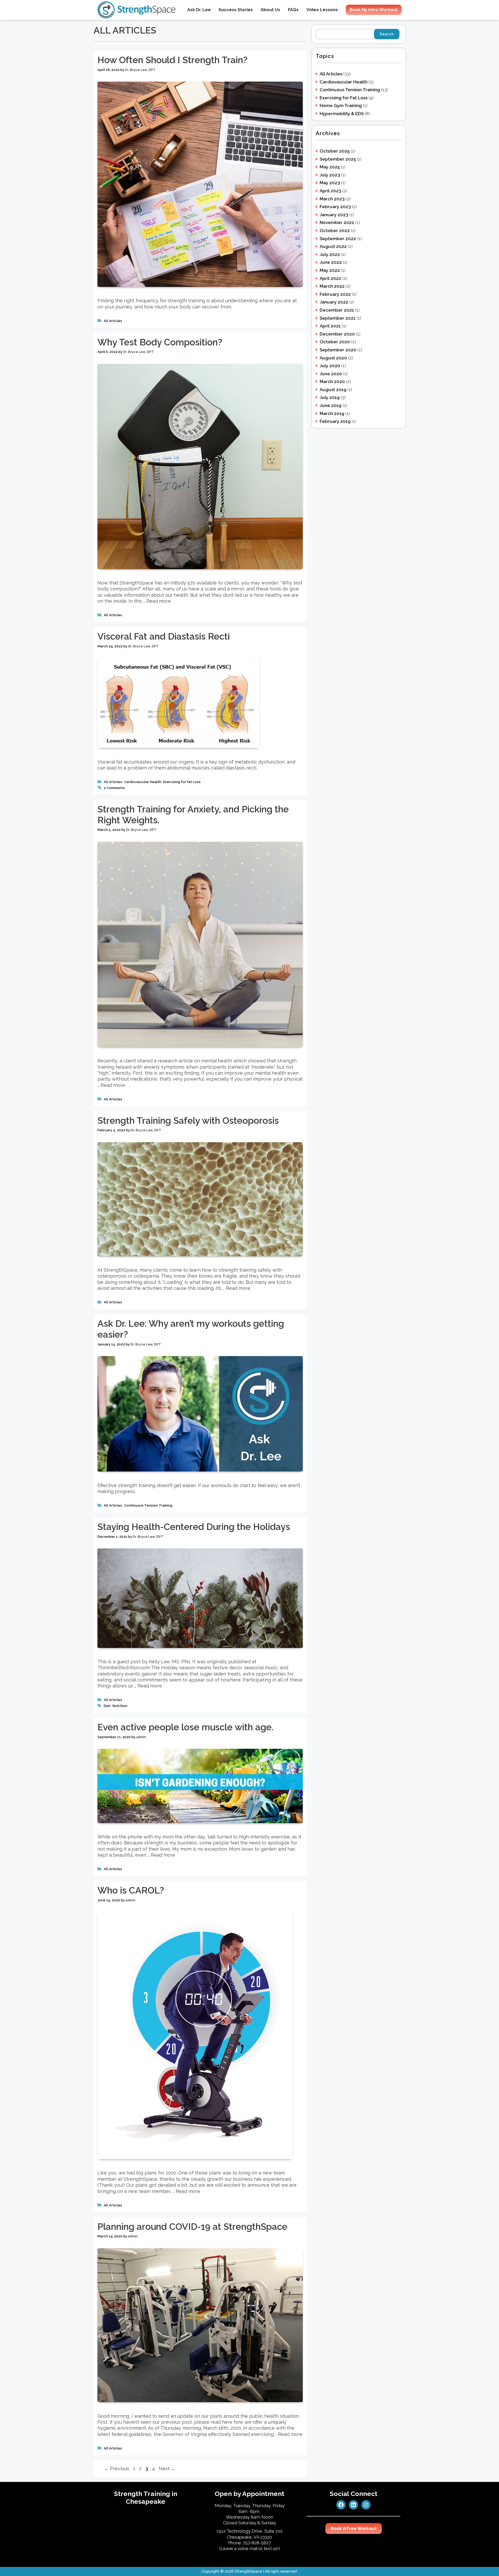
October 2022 (335, 231)
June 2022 (331, 262)
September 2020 (338, 350)
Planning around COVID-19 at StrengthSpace (192, 2227)
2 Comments (114, 788)
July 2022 (330, 254)
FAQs (293, 10)
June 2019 (331, 405)
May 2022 (330, 270)
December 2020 (337, 334)
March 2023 (332, 199)
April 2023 (330, 191)
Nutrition (120, 1706)
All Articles (113, 321)
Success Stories (236, 10)
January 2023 (334, 215)
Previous (117, 2469)
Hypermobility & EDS (342, 114)
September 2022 (338, 239)
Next (167, 2469)
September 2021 (338, 318)
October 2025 (335, 151)
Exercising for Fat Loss (182, 782)
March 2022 (332, 286)
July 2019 (330, 397)
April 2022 (330, 278)
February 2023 (335, 207)
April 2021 (330, 326)
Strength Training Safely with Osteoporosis (188, 1121)
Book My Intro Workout (374, 10)
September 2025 (338, 159)
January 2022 (334, 302)
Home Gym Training (341, 106)
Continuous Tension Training (148, 1505)
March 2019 (332, 413)
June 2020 (331, 374)
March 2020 (332, 382)
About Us (270, 10)
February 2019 (335, 421)
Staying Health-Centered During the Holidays (194, 1527)
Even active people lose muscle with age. (185, 1727)
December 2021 (337, 310)
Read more (159, 601)
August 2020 (333, 358)
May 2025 (330, 167)
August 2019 (333, 390)
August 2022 (333, 246)
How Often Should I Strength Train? (172, 60)
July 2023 (330, 175)
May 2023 (330, 183)
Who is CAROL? (131, 1890)
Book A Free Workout (354, 2528)
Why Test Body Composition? (160, 342)
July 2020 (330, 366)
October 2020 (335, 342)
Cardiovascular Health (143, 782)
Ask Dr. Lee (199, 10)
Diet (107, 1706)
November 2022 (337, 222)
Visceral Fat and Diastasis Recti (164, 636)
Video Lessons (322, 10)
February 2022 (335, 294)
